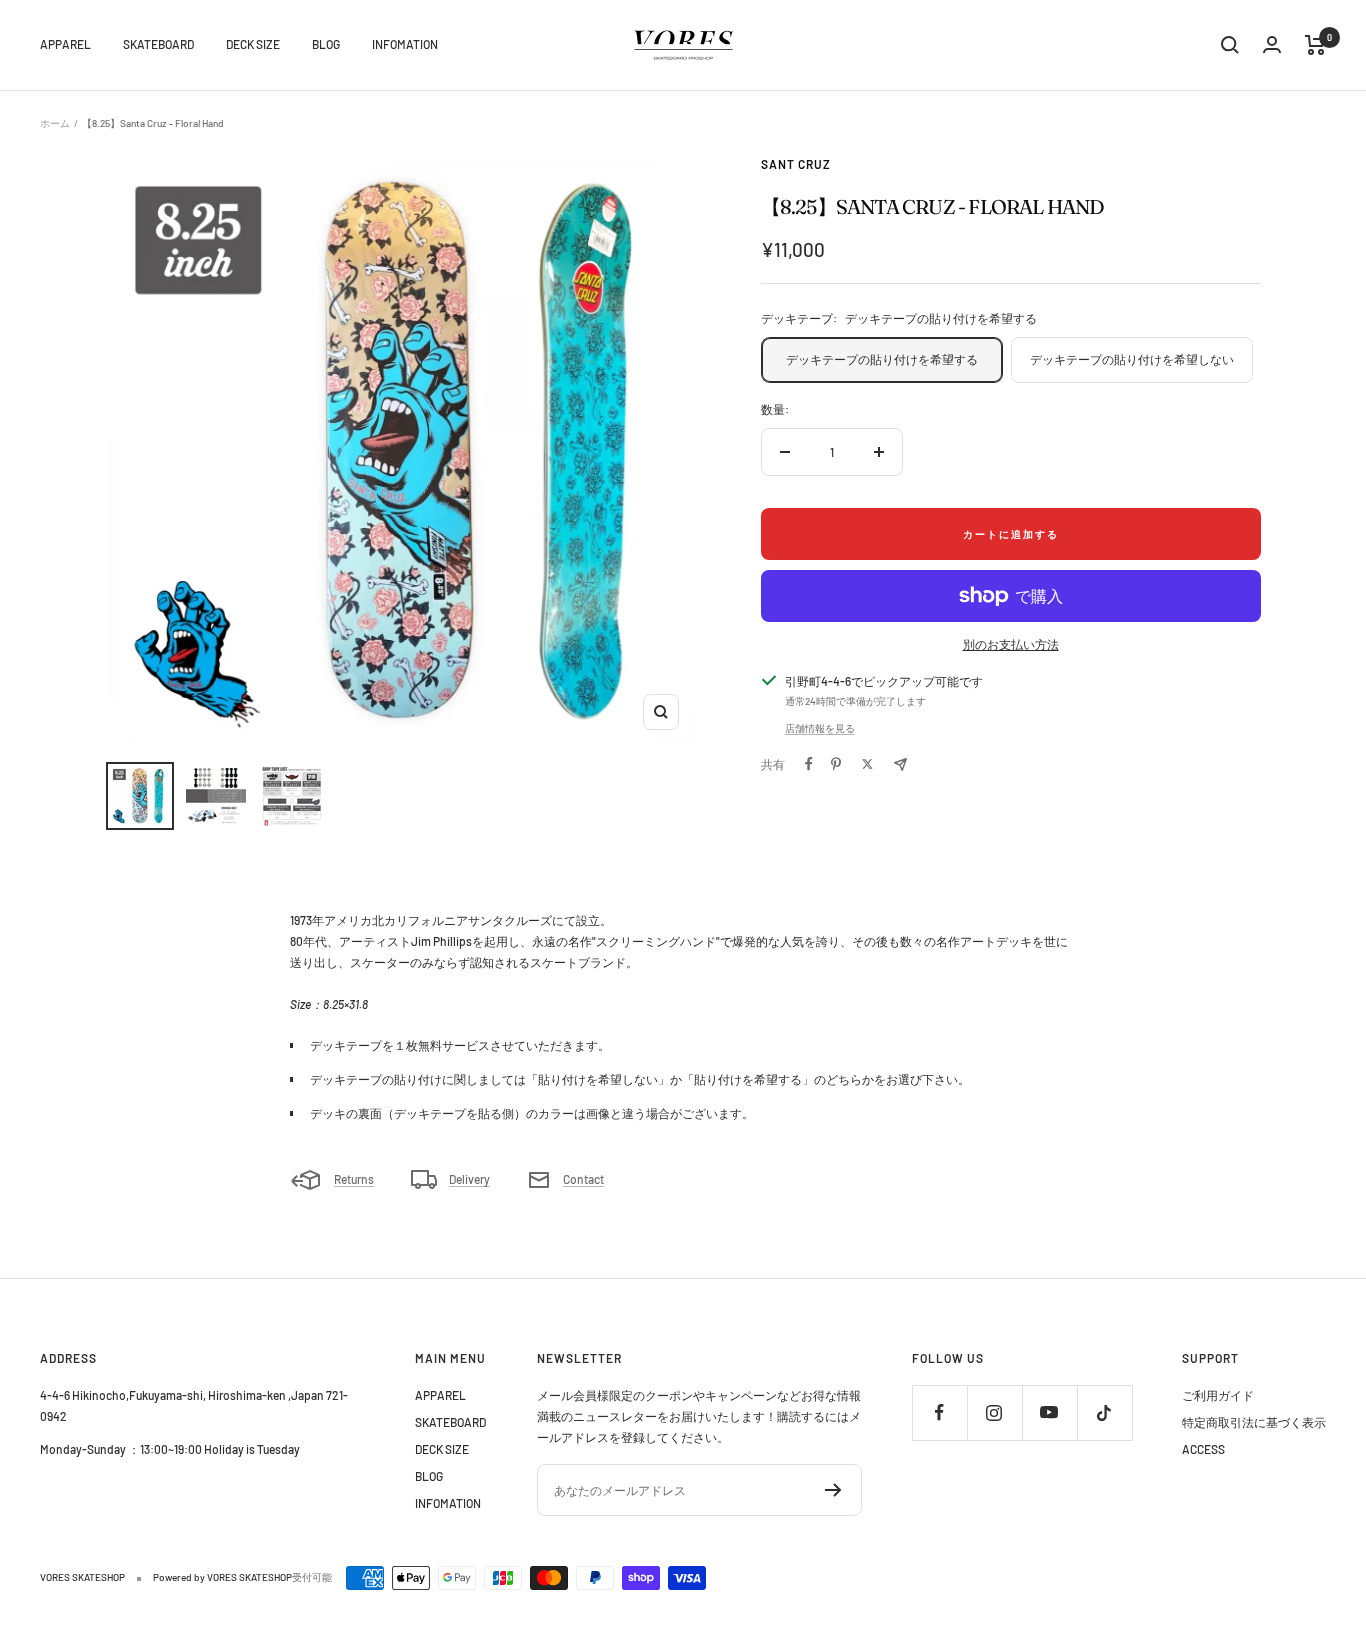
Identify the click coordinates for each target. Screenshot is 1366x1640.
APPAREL (65, 44)
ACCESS (1203, 1449)
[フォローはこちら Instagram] (994, 1412)
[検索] (1230, 45)
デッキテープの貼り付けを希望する (888, 359)
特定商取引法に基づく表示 (1254, 1422)
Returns (354, 1179)
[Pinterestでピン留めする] (836, 764)
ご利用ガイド (1218, 1395)
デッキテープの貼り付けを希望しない (1132, 359)
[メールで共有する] (900, 764)
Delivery (469, 1179)
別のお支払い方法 (1011, 644)
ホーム (55, 123)
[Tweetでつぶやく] (867, 764)
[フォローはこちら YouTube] (1049, 1412)
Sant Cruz (796, 164)
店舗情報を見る (820, 728)
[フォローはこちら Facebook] (939, 1412)
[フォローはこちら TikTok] (1104, 1412)
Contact (583, 1179)
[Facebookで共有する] (809, 764)
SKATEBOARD (158, 44)
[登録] (833, 1490)
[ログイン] (1272, 44)
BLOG (326, 44)
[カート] (1315, 45)
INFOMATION (405, 44)
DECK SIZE (253, 44)
